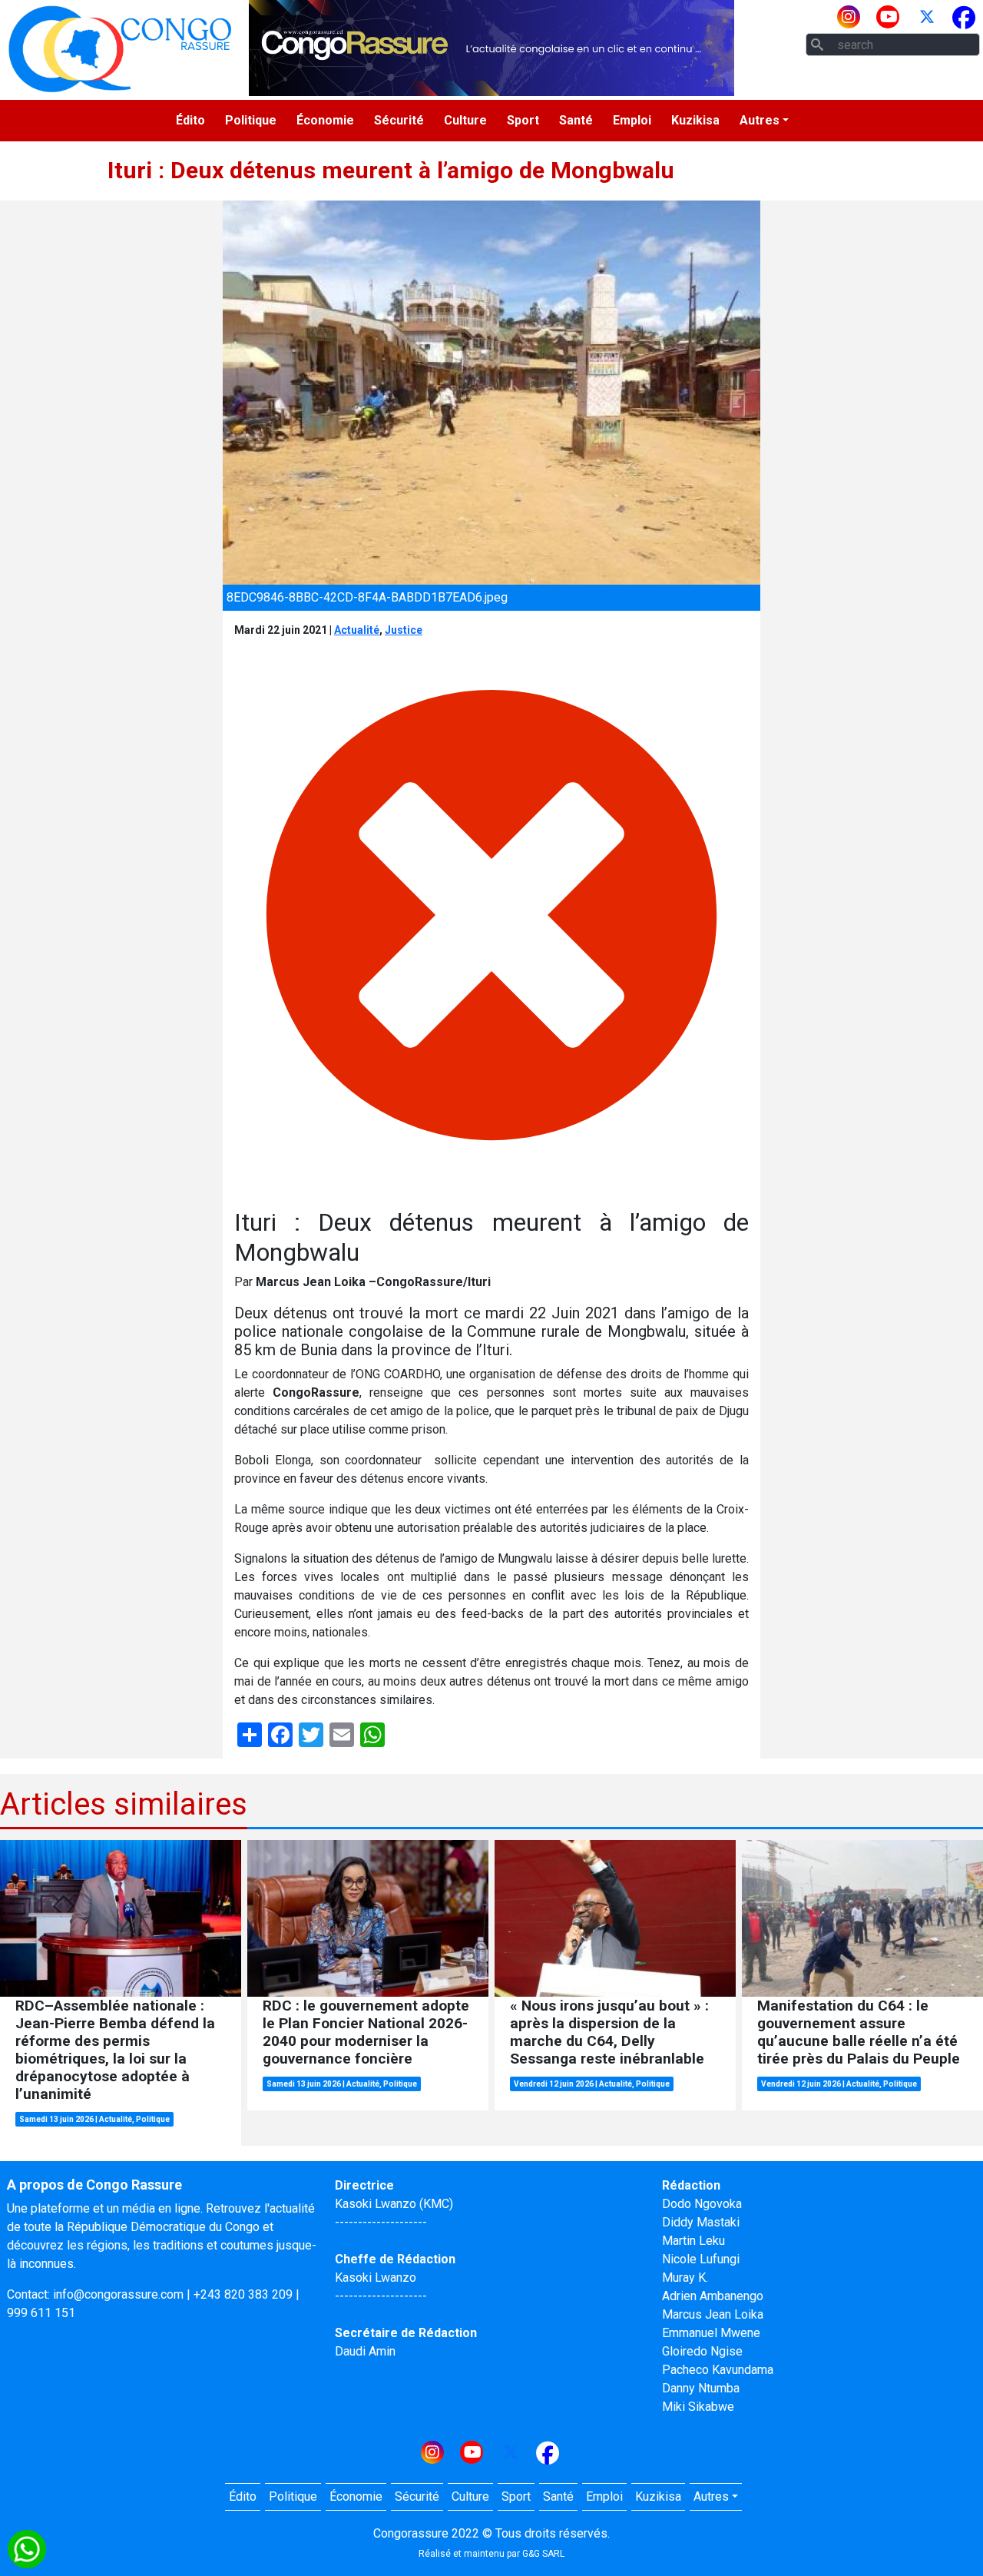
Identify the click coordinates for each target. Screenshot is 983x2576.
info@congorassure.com (118, 2294)
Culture (465, 120)
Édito (190, 120)
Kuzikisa (695, 120)
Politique (251, 120)
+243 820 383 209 (243, 2294)
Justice (404, 630)
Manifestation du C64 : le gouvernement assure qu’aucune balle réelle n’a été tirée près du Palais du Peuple (859, 2032)
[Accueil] (120, 48)
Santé (576, 120)
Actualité (357, 630)
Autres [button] (760, 120)
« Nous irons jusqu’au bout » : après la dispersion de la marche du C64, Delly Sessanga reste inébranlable (609, 2032)
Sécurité (399, 120)
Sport (523, 120)
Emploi (632, 120)
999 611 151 (41, 2313)
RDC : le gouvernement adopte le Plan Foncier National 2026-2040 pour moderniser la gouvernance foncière (366, 2032)
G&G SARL (543, 2554)
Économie (325, 120)
